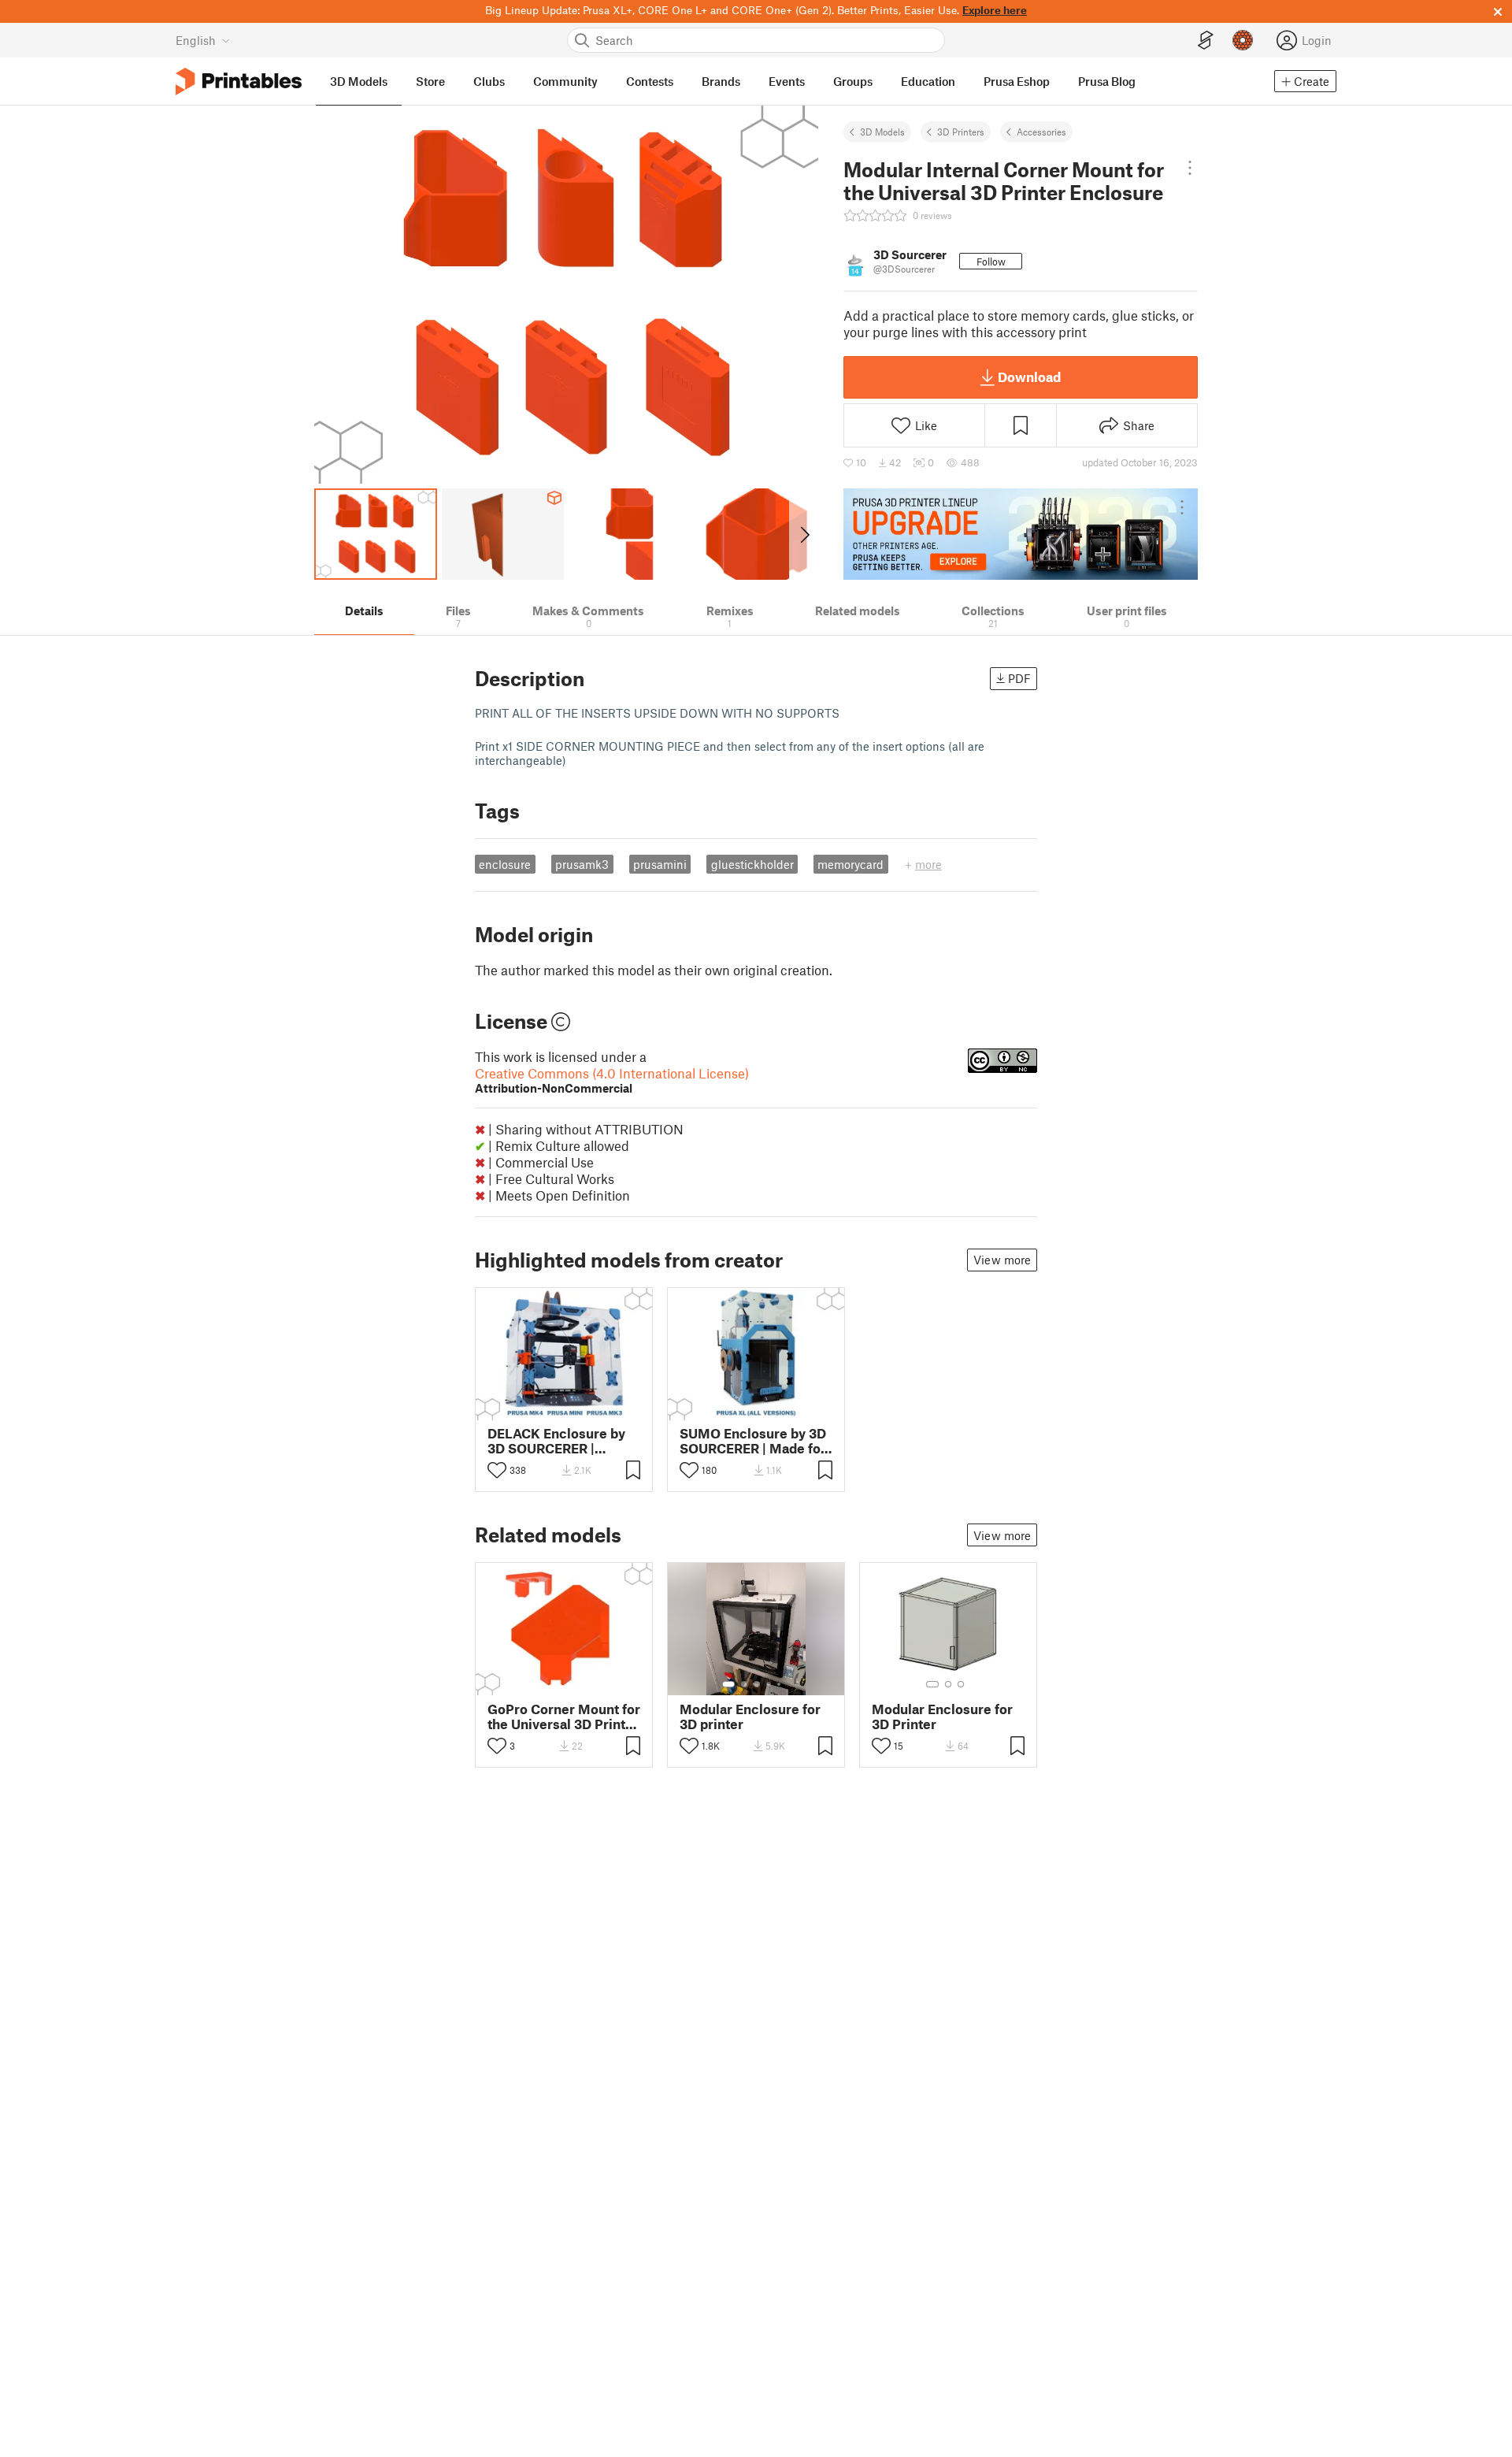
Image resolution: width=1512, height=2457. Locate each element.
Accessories (1041, 132)
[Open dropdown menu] (1190, 168)
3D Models (882, 132)
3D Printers (961, 132)
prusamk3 (582, 864)
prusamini (660, 864)
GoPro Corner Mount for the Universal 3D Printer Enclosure (564, 1717)
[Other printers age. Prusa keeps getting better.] (1021, 534)
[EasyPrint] (1206, 41)
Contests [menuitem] (650, 81)
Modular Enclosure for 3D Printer (942, 1717)
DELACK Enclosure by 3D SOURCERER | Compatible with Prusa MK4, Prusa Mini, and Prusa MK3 (559, 1441)
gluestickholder (752, 864)
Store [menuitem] (430, 81)
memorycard (850, 864)
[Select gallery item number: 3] (757, 1684)
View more (1002, 1260)
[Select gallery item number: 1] (728, 1684)
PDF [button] (1019, 678)
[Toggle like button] (497, 1470)
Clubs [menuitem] (489, 81)
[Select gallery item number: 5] (780, 1684)
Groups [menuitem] (853, 81)
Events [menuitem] (787, 81)
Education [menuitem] (928, 81)
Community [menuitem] (565, 81)
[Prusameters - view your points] (1243, 40)
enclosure (505, 864)
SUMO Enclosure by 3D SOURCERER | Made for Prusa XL (753, 1441)
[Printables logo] (239, 82)
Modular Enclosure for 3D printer (750, 1717)
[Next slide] (804, 534)
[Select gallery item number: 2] (744, 1684)
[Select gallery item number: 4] (769, 1684)
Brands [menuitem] (721, 81)
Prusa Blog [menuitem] (1107, 81)
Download (1029, 377)
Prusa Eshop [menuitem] (1017, 81)
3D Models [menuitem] (359, 81)
